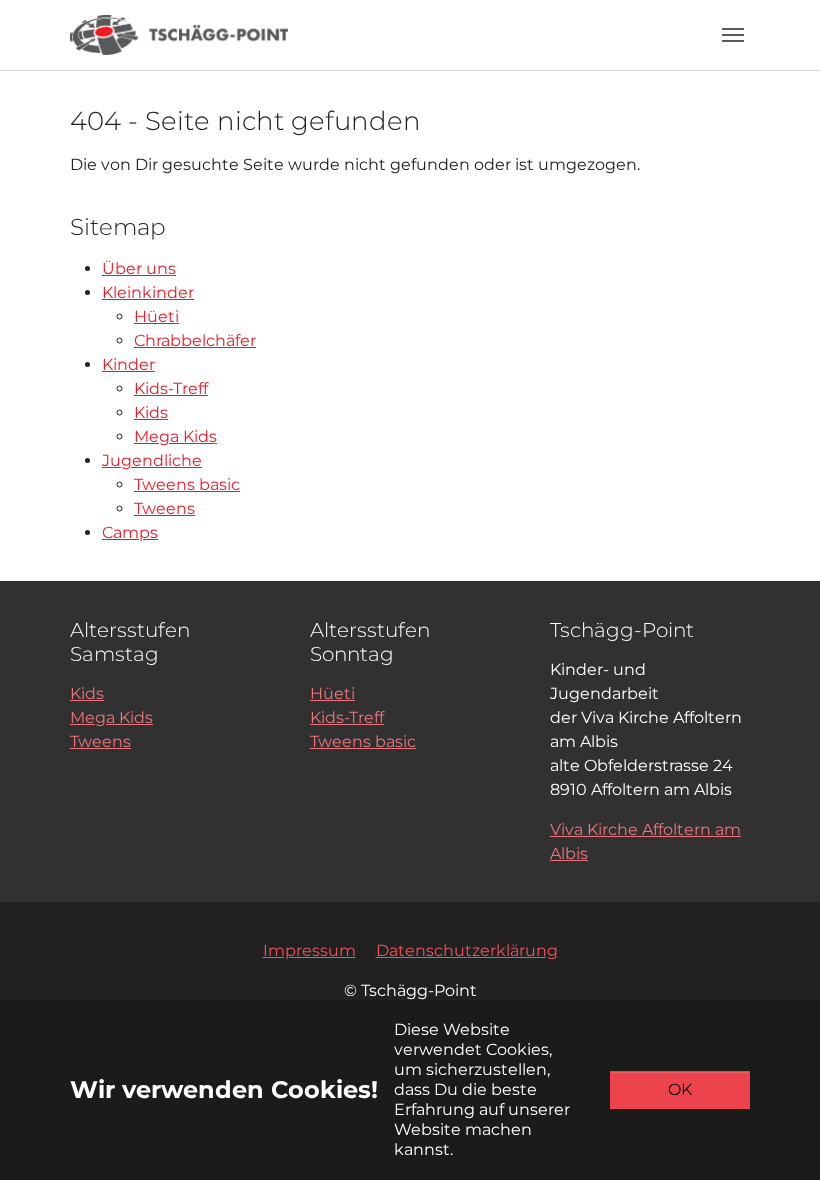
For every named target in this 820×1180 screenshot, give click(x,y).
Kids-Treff (171, 388)
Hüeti (156, 316)
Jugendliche (152, 460)
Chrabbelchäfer (195, 340)
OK (680, 1089)
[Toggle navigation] (733, 35)
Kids (151, 412)
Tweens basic (187, 484)
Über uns (139, 268)
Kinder (128, 364)
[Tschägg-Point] (179, 34)
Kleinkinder (148, 292)
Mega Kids (175, 436)
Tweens (164, 508)
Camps (130, 532)
